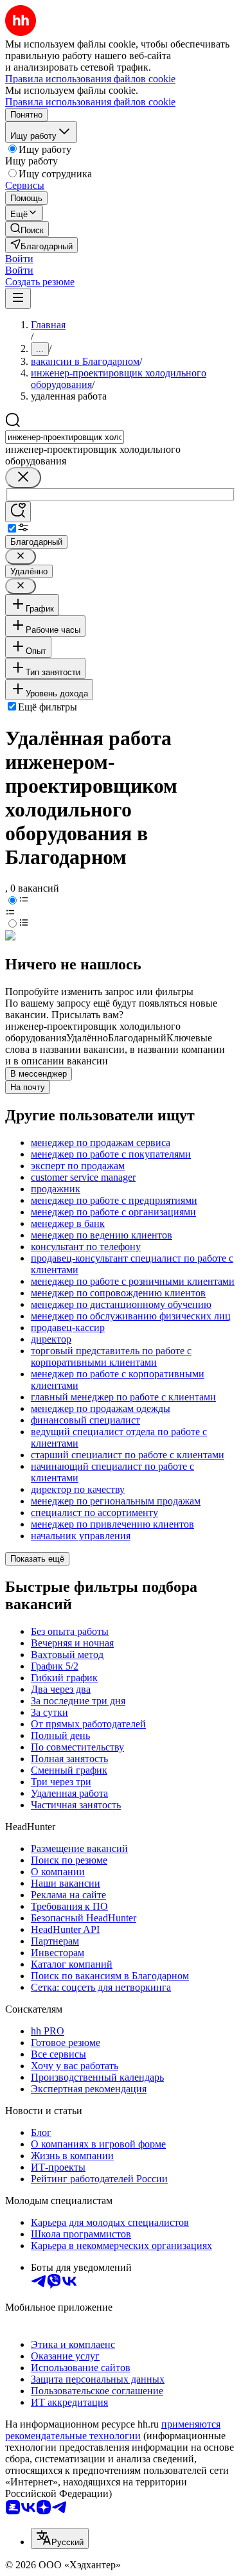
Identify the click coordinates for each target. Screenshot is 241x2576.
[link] (27, 229)
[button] (19, 259)
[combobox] (65, 437)
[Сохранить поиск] (18, 512)
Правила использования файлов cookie (90, 102)
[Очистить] (23, 478)
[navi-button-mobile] (18, 298)
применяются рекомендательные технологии (113, 2430)
